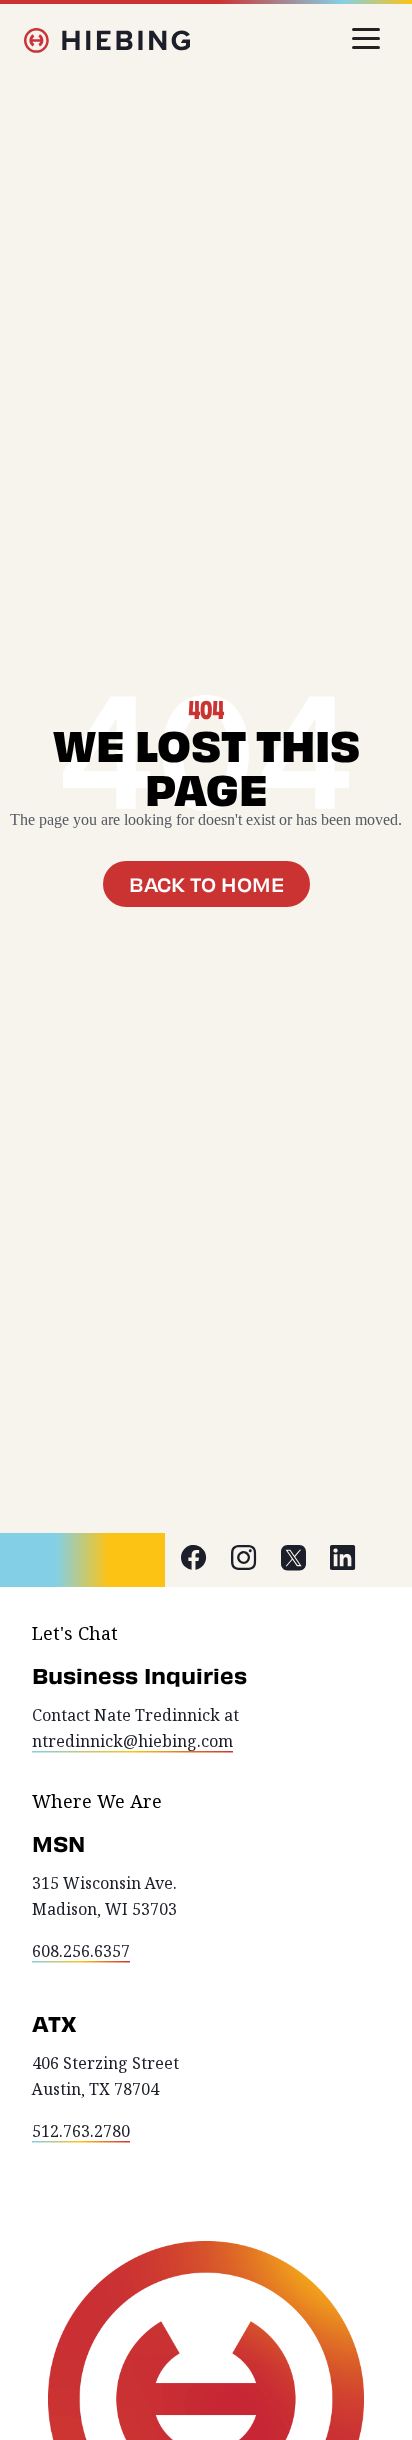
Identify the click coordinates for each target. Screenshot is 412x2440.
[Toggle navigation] (366, 38)
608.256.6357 (81, 1951)
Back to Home (206, 884)
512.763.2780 (81, 2131)
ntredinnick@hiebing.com (132, 1741)
